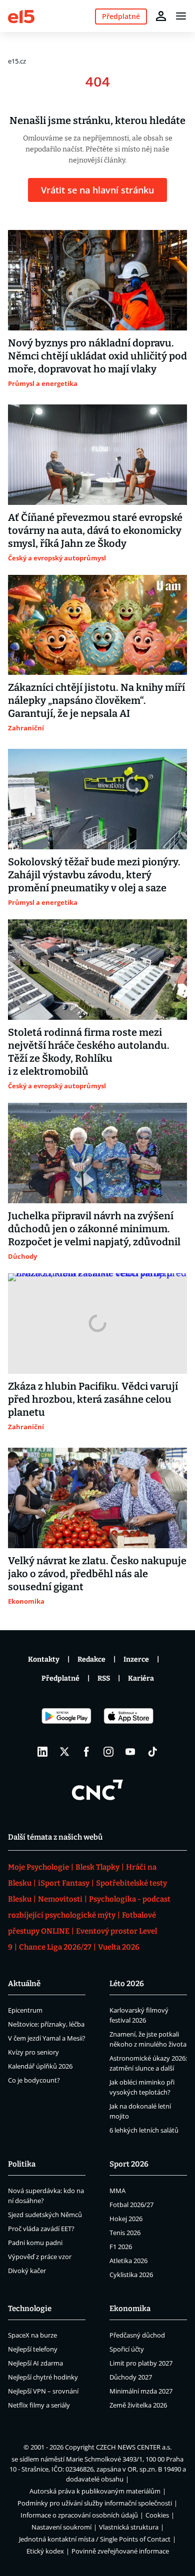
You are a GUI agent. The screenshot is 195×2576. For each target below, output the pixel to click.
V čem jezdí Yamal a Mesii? (47, 2038)
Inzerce (136, 1659)
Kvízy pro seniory (33, 2052)
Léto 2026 (127, 1984)
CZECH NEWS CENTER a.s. (134, 2447)
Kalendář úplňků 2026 (40, 2066)
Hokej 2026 (126, 2219)
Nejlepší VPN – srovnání (43, 2391)
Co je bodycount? (34, 2080)
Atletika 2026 (128, 2261)
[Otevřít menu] (181, 16)
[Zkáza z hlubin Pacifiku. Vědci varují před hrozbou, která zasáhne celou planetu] (97, 1323)
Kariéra (141, 1678)
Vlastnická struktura (129, 2527)
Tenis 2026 (125, 2233)
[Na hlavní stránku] (21, 16)
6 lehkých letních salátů (144, 2130)
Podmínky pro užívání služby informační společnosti (95, 2503)
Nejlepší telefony (33, 2349)
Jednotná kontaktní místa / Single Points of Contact (95, 2539)
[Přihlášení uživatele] (161, 16)
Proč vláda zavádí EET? (41, 2229)
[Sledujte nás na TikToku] (152, 1752)
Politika (22, 2164)
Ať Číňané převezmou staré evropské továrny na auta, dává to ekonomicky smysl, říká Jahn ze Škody (95, 530)
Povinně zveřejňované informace (120, 2551)
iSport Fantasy (64, 1883)
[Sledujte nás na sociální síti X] (64, 1752)
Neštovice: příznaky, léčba (46, 2024)
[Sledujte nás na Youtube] (130, 1752)
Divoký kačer (27, 2271)
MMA (117, 2191)
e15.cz (17, 61)
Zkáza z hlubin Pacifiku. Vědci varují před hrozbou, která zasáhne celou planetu (93, 1399)
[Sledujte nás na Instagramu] (108, 1752)
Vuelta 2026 (119, 1947)
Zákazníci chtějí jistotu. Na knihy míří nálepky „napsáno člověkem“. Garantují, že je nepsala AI (96, 700)
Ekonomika (130, 2309)
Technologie (30, 2309)
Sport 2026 (129, 2164)
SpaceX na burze (32, 2335)
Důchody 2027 (131, 2377)
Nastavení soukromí (61, 2527)
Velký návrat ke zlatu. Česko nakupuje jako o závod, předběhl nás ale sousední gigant (97, 1574)
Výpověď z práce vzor (40, 2257)
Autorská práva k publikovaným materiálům (95, 2491)
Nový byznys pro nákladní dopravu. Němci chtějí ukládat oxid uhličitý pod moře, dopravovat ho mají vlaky (97, 356)
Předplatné (60, 1678)
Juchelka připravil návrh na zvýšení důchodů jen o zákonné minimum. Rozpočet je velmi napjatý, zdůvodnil (94, 1229)
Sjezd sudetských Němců (45, 2215)
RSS (104, 1678)
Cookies (157, 2515)
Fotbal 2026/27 (131, 2205)
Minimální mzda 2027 (141, 2391)
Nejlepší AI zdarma (35, 2363)
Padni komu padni (35, 2243)
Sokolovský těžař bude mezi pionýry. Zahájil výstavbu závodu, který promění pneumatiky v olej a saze (94, 875)
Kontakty (44, 1659)
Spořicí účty (127, 2349)
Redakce (91, 1659)
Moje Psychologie (38, 1867)
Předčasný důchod (137, 2335)
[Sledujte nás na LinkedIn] (42, 1752)
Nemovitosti (60, 1899)
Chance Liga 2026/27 (55, 1947)
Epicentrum (25, 2010)
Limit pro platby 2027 (141, 2363)
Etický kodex (45, 2551)
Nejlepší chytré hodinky (43, 2377)
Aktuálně (24, 1984)
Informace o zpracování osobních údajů (79, 2515)
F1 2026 (121, 2247)
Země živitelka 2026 (138, 2405)
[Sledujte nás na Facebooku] (86, 1752)
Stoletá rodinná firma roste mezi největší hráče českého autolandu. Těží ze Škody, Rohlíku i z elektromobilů (89, 1052)
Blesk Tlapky (97, 1867)
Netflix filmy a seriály (39, 2405)
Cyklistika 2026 (131, 2275)
